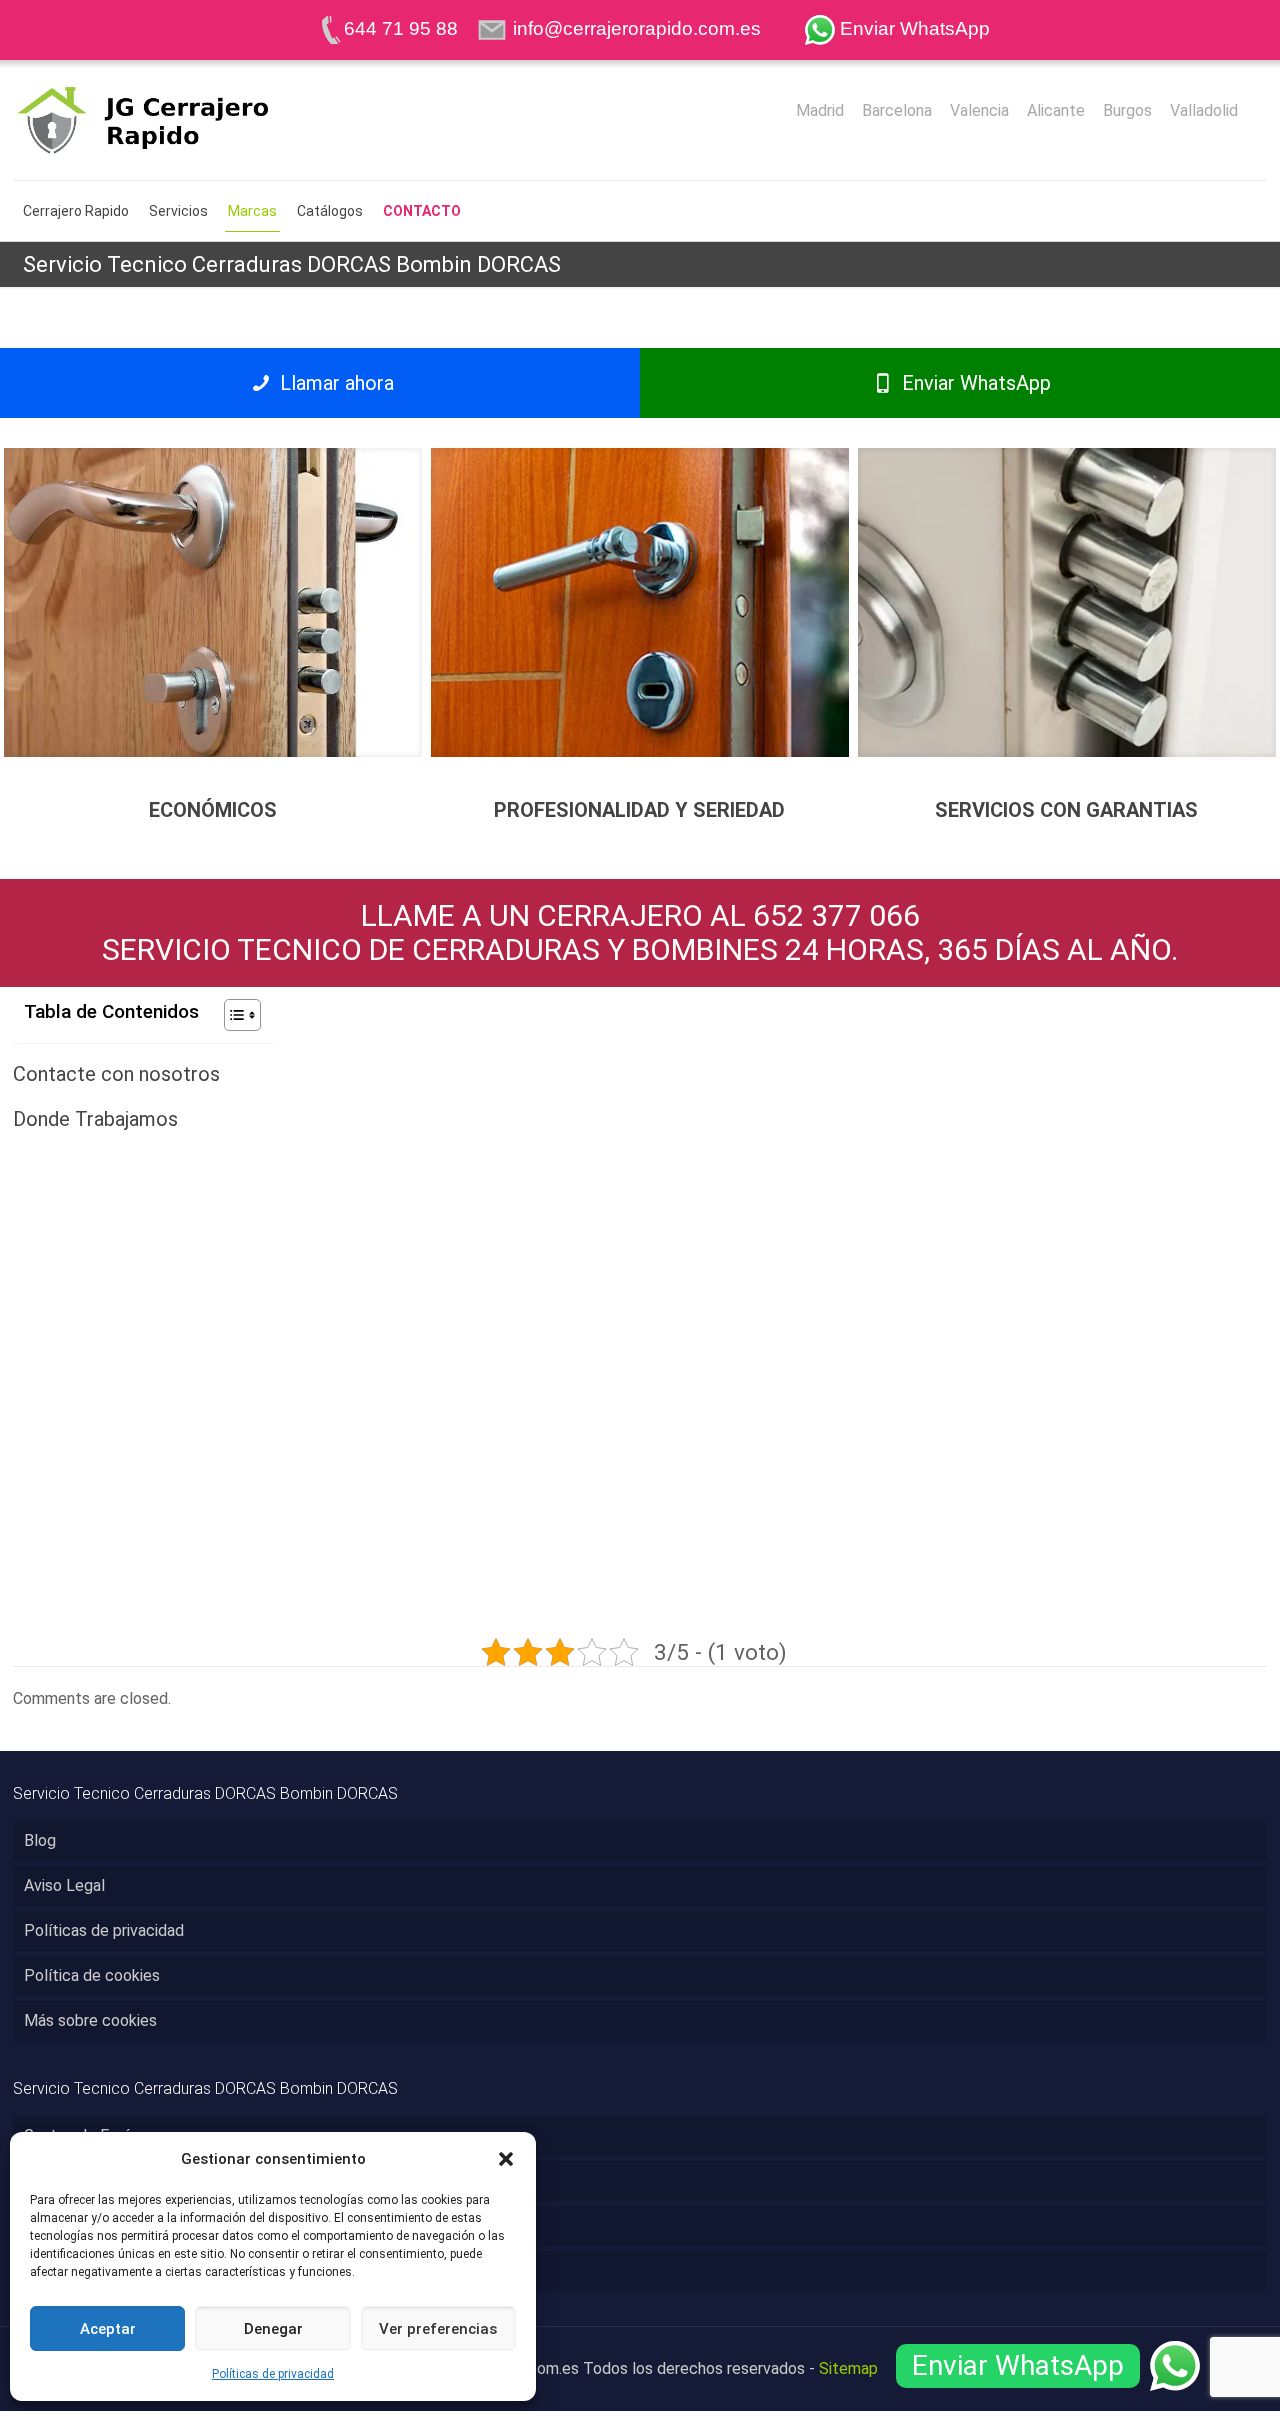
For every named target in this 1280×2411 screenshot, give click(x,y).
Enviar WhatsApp (974, 383)
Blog (40, 1840)
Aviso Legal (64, 1885)
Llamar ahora (334, 383)
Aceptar (108, 2329)
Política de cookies (92, 1975)
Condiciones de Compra (106, 2180)
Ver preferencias (438, 2329)
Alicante (1056, 111)
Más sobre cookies (90, 2020)
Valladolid (1204, 111)
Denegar (273, 2329)
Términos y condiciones (106, 2225)
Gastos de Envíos (85, 2135)
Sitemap (848, 2368)
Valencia (979, 111)
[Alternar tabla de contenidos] (232, 1015)
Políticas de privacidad (273, 2374)
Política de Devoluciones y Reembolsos (164, 2270)
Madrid (820, 111)
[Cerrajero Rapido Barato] (175, 120)
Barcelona (897, 111)
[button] (506, 2159)
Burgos (1127, 111)
